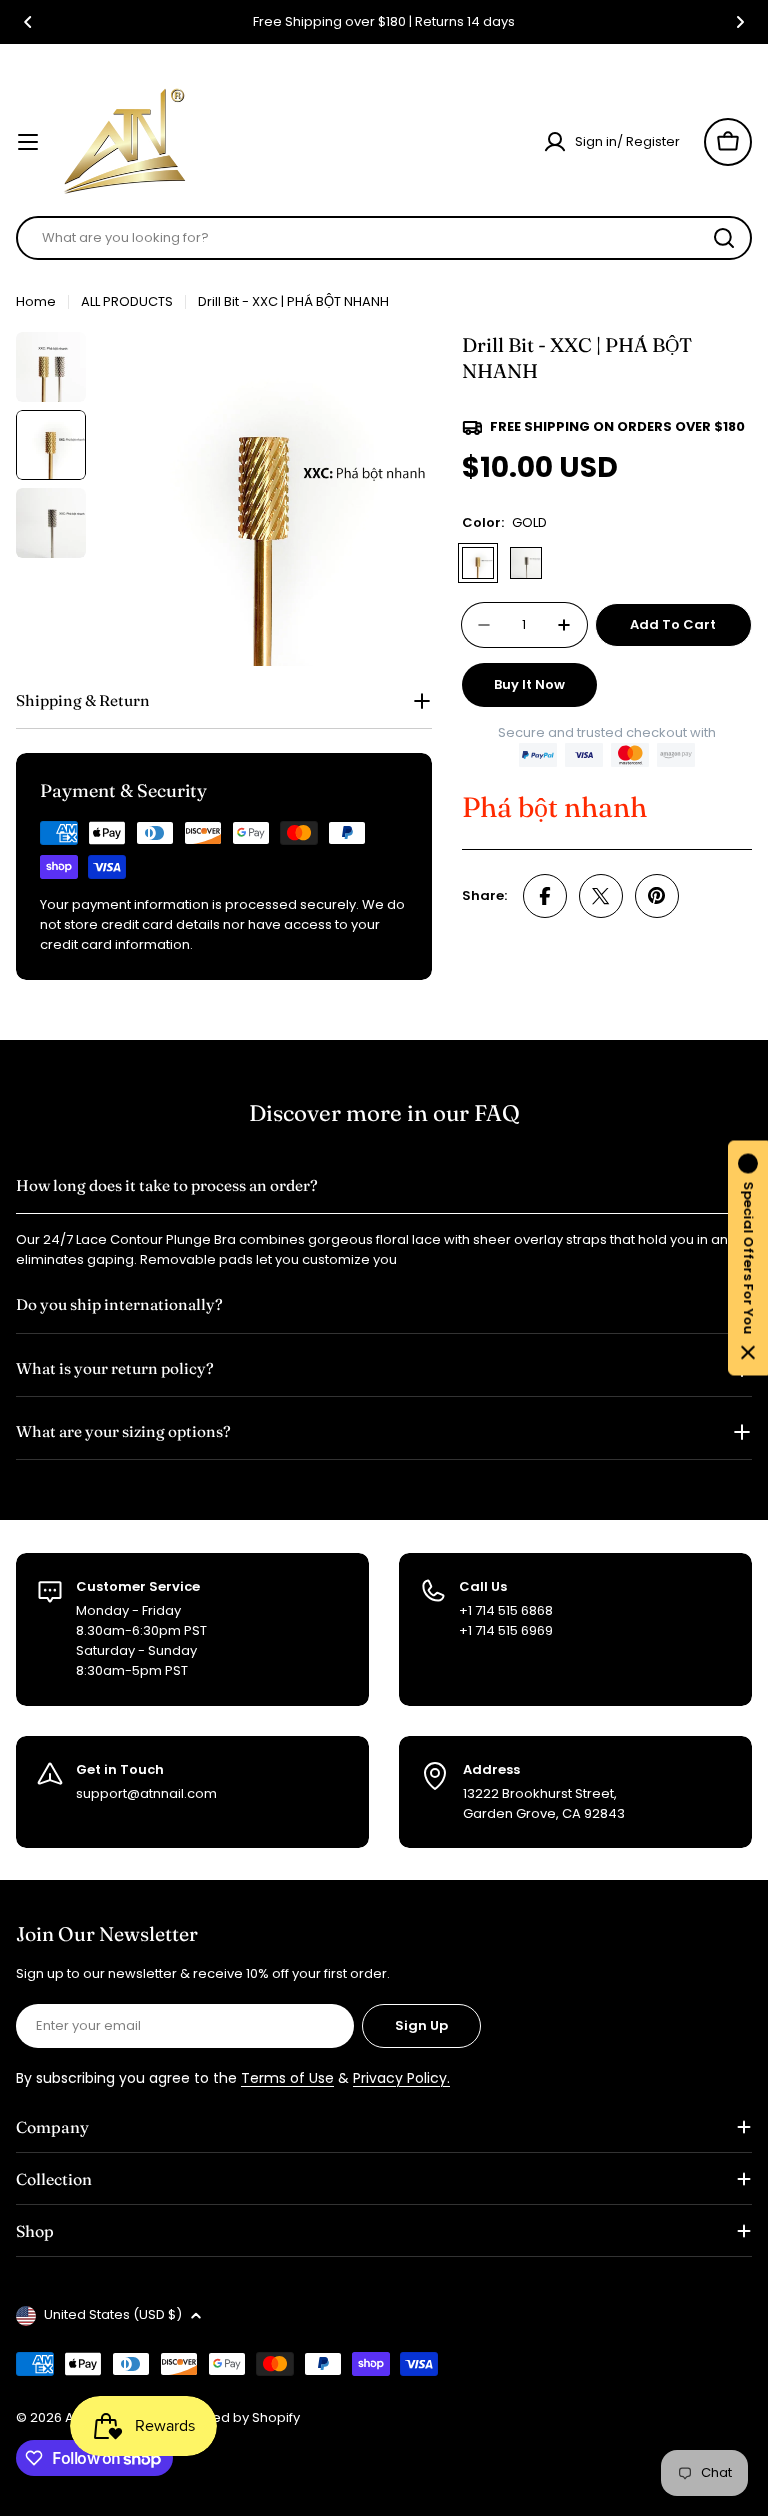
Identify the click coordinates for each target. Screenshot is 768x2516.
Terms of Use (287, 2078)
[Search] (724, 238)
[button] (28, 22)
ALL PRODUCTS (127, 301)
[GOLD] (478, 563)
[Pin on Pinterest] (657, 896)
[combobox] (384, 238)
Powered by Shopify (235, 2417)
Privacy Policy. (401, 2078)
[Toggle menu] (28, 142)
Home (36, 301)
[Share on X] (601, 896)
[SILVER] (526, 563)
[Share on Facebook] (545, 896)
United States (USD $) (113, 2314)
